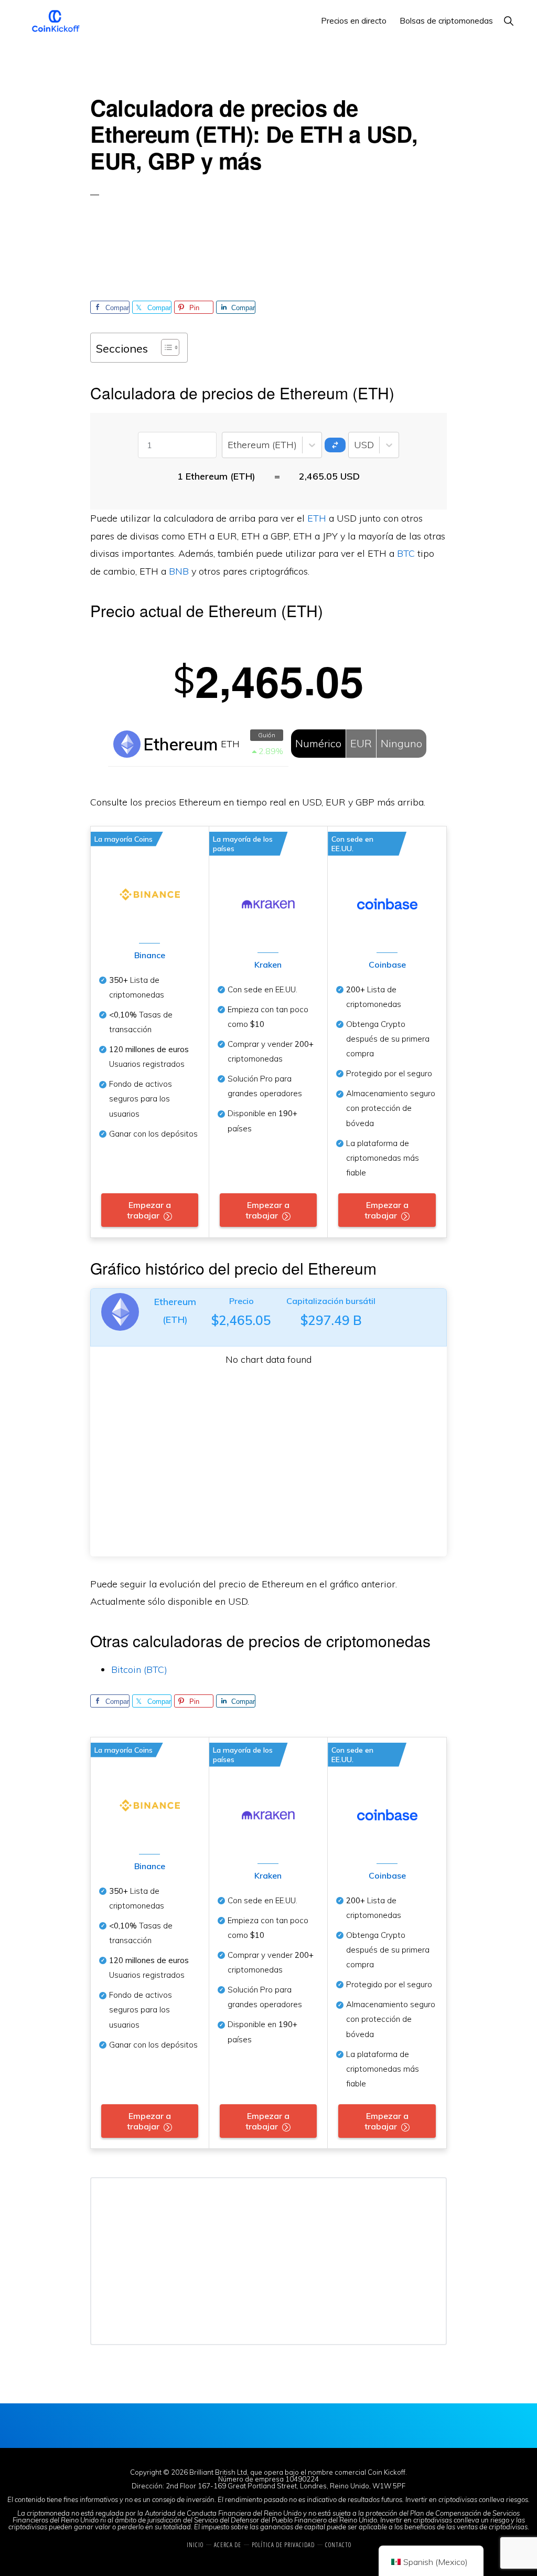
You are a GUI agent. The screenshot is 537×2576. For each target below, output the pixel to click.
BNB (179, 571)
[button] (508, 21)
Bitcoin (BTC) (139, 1669)
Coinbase (387, 964)
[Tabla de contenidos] (165, 347)
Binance (150, 955)
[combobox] (229, 445)
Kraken (268, 964)
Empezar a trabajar (149, 1210)
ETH (317, 518)
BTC (406, 553)
